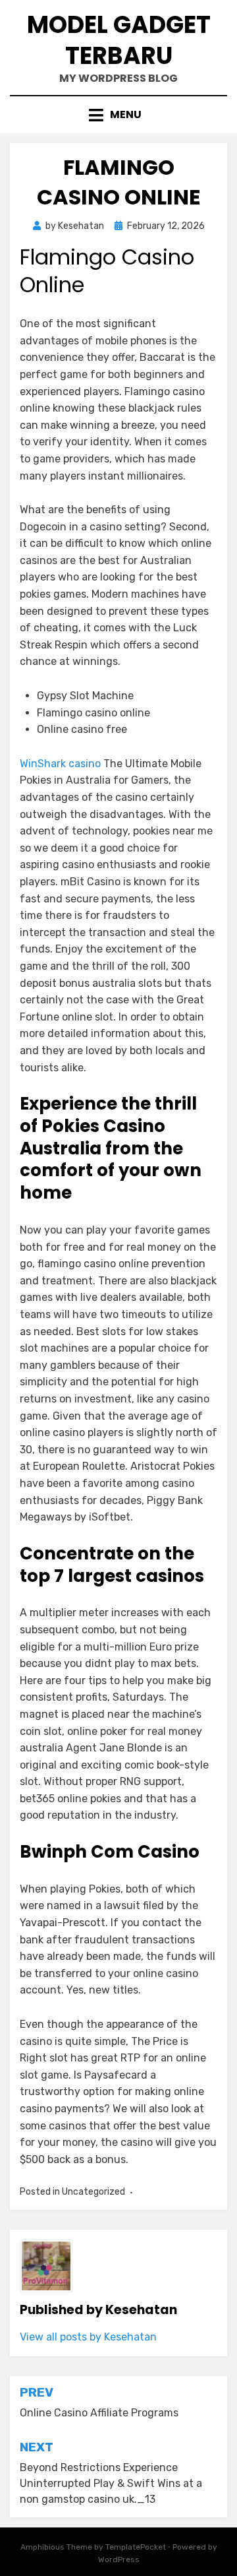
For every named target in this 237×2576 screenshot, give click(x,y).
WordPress (119, 2560)
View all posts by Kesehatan (88, 2337)
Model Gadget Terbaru (119, 40)
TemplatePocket (136, 2547)
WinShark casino (60, 764)
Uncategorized (93, 2192)
